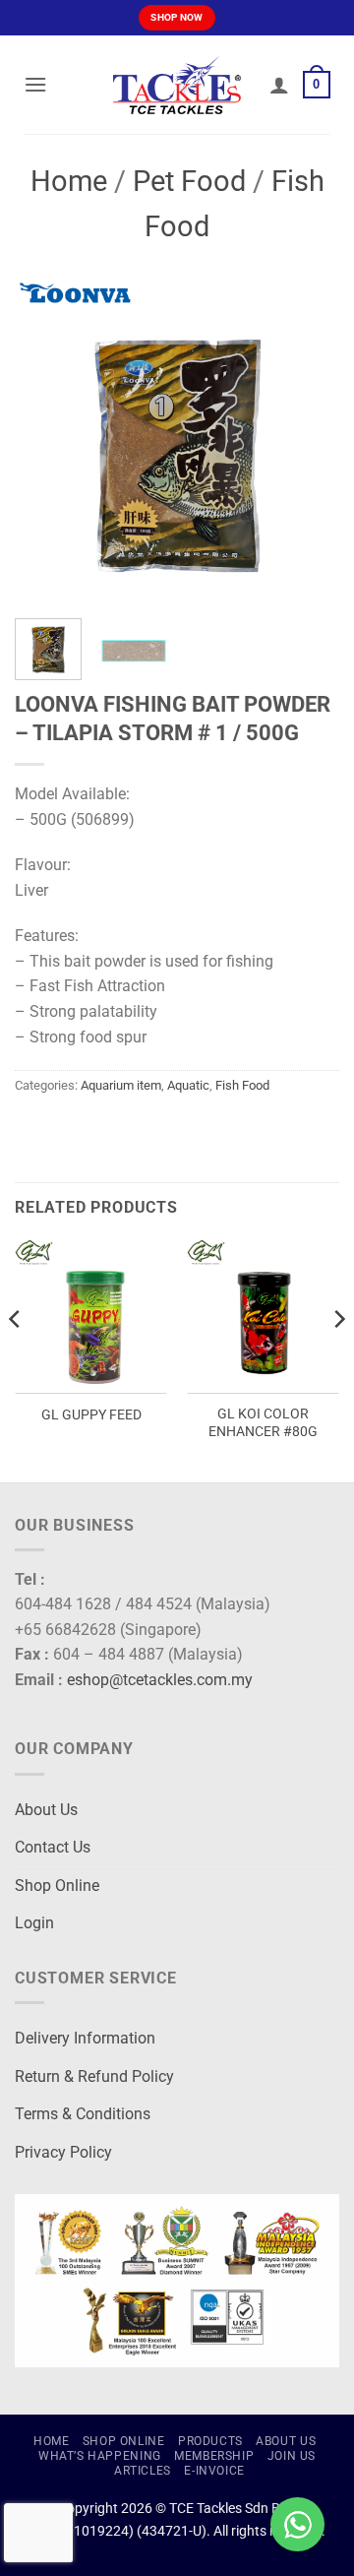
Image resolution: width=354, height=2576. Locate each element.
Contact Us (53, 1847)
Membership (214, 2456)
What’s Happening (100, 2456)
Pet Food (189, 181)
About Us (46, 1810)
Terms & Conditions (83, 2114)
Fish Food (242, 1085)
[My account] (279, 85)
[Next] (308, 441)
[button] (35, 84)
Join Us (292, 2456)
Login (34, 1923)
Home (69, 181)
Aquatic (188, 1085)
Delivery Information (85, 2038)
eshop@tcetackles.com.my (160, 1680)
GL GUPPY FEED (91, 1414)
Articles (143, 2471)
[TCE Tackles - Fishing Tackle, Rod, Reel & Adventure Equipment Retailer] (177, 85)
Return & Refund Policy (94, 2076)
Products (210, 2441)
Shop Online (57, 1885)
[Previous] (46, 441)
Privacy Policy (63, 2152)
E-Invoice (214, 2471)
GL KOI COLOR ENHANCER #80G (263, 1422)
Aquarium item (121, 1085)
